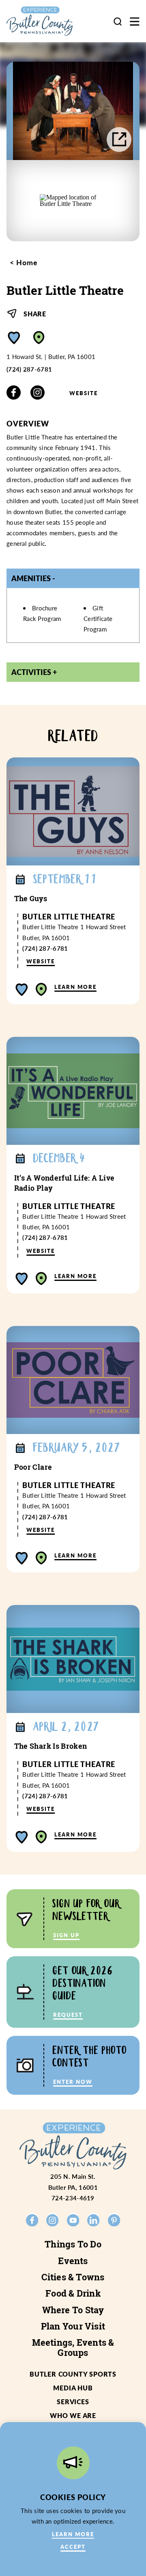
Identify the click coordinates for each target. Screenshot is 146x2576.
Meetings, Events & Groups (73, 2347)
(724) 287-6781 (29, 369)
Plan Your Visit (73, 2326)
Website (84, 393)
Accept (73, 2547)
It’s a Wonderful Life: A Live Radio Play (64, 1183)
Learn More (75, 987)
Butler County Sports (73, 2374)
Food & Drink (73, 2293)
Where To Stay (73, 2310)
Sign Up (66, 1935)
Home (26, 262)
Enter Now (73, 2082)
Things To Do (73, 2244)
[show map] (39, 338)
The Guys (31, 899)
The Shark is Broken (51, 1746)
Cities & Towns (73, 2277)
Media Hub (73, 2388)
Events (73, 2261)
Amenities (31, 578)
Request (68, 2015)
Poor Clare (33, 1467)
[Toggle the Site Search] (118, 21)
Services (73, 2402)
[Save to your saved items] (14, 338)
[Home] (46, 21)
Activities (31, 672)
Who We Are (73, 2415)
